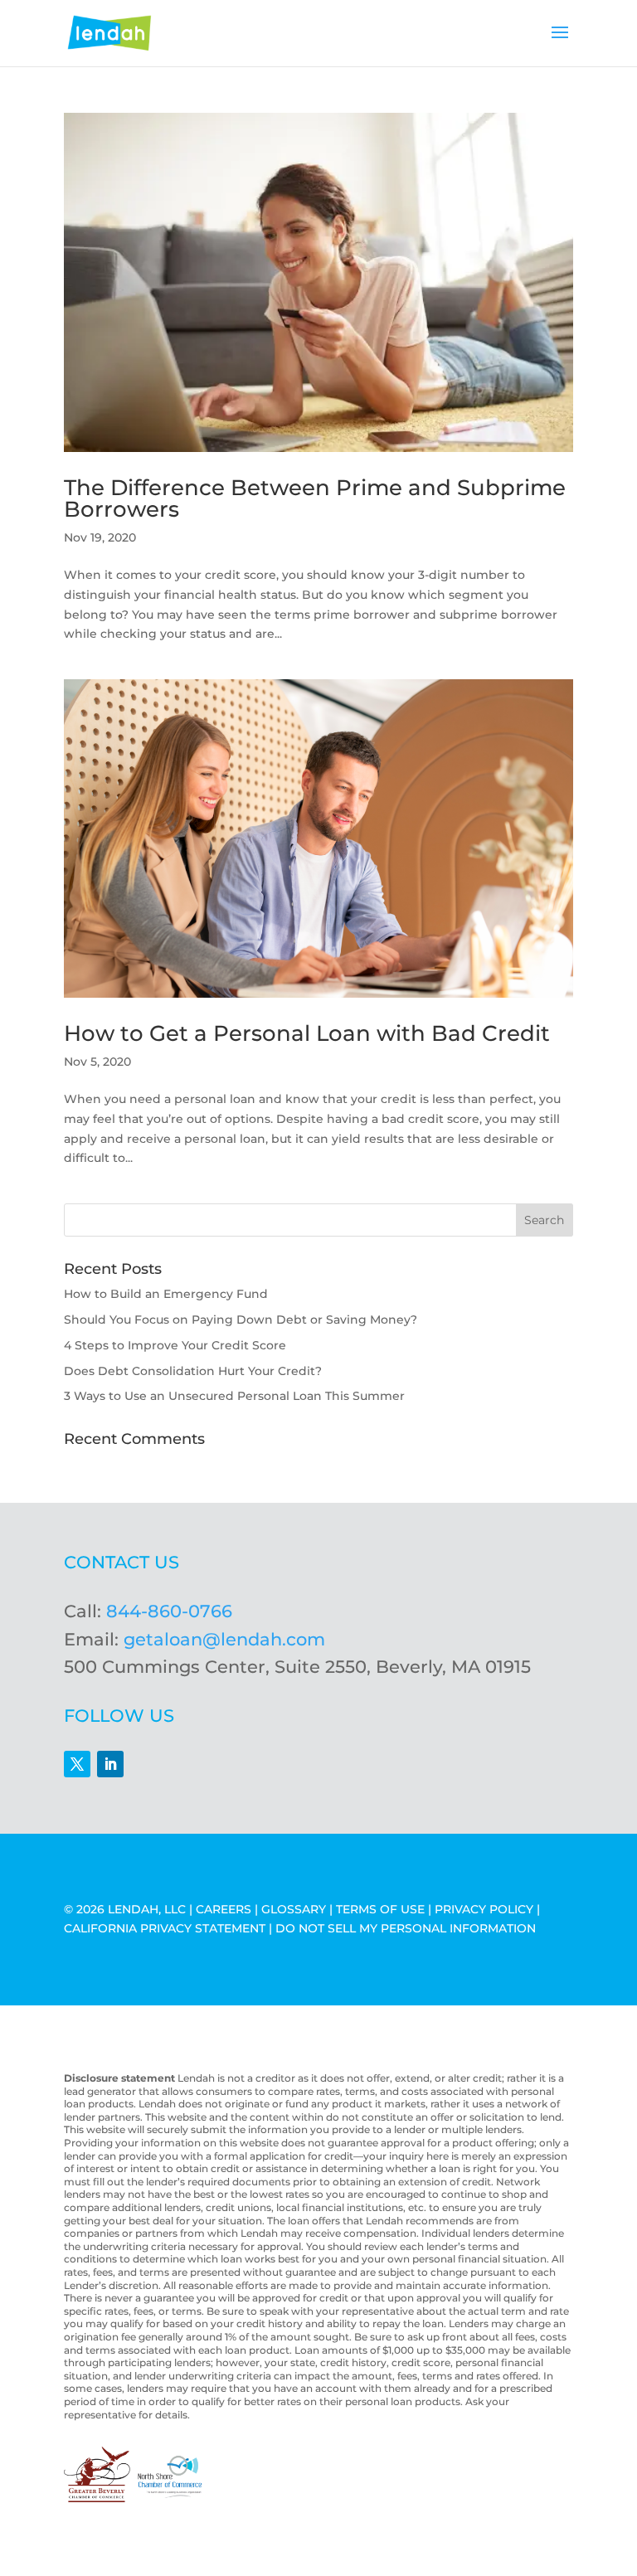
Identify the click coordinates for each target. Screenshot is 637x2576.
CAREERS (224, 1909)
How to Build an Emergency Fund (166, 1294)
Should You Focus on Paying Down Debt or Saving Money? (241, 1320)
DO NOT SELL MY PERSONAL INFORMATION (406, 1928)
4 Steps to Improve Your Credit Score (175, 1345)
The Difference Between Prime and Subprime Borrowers (315, 498)
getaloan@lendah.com (224, 1639)
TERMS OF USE (380, 1909)
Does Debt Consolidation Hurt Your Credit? (193, 1371)
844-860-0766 (169, 1611)
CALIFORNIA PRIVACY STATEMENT (165, 1928)
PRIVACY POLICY (484, 1909)
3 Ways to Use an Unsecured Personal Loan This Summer (234, 1396)
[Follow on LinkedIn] (110, 1764)
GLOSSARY (294, 1909)
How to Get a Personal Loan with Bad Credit (307, 1033)
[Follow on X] (77, 1764)
